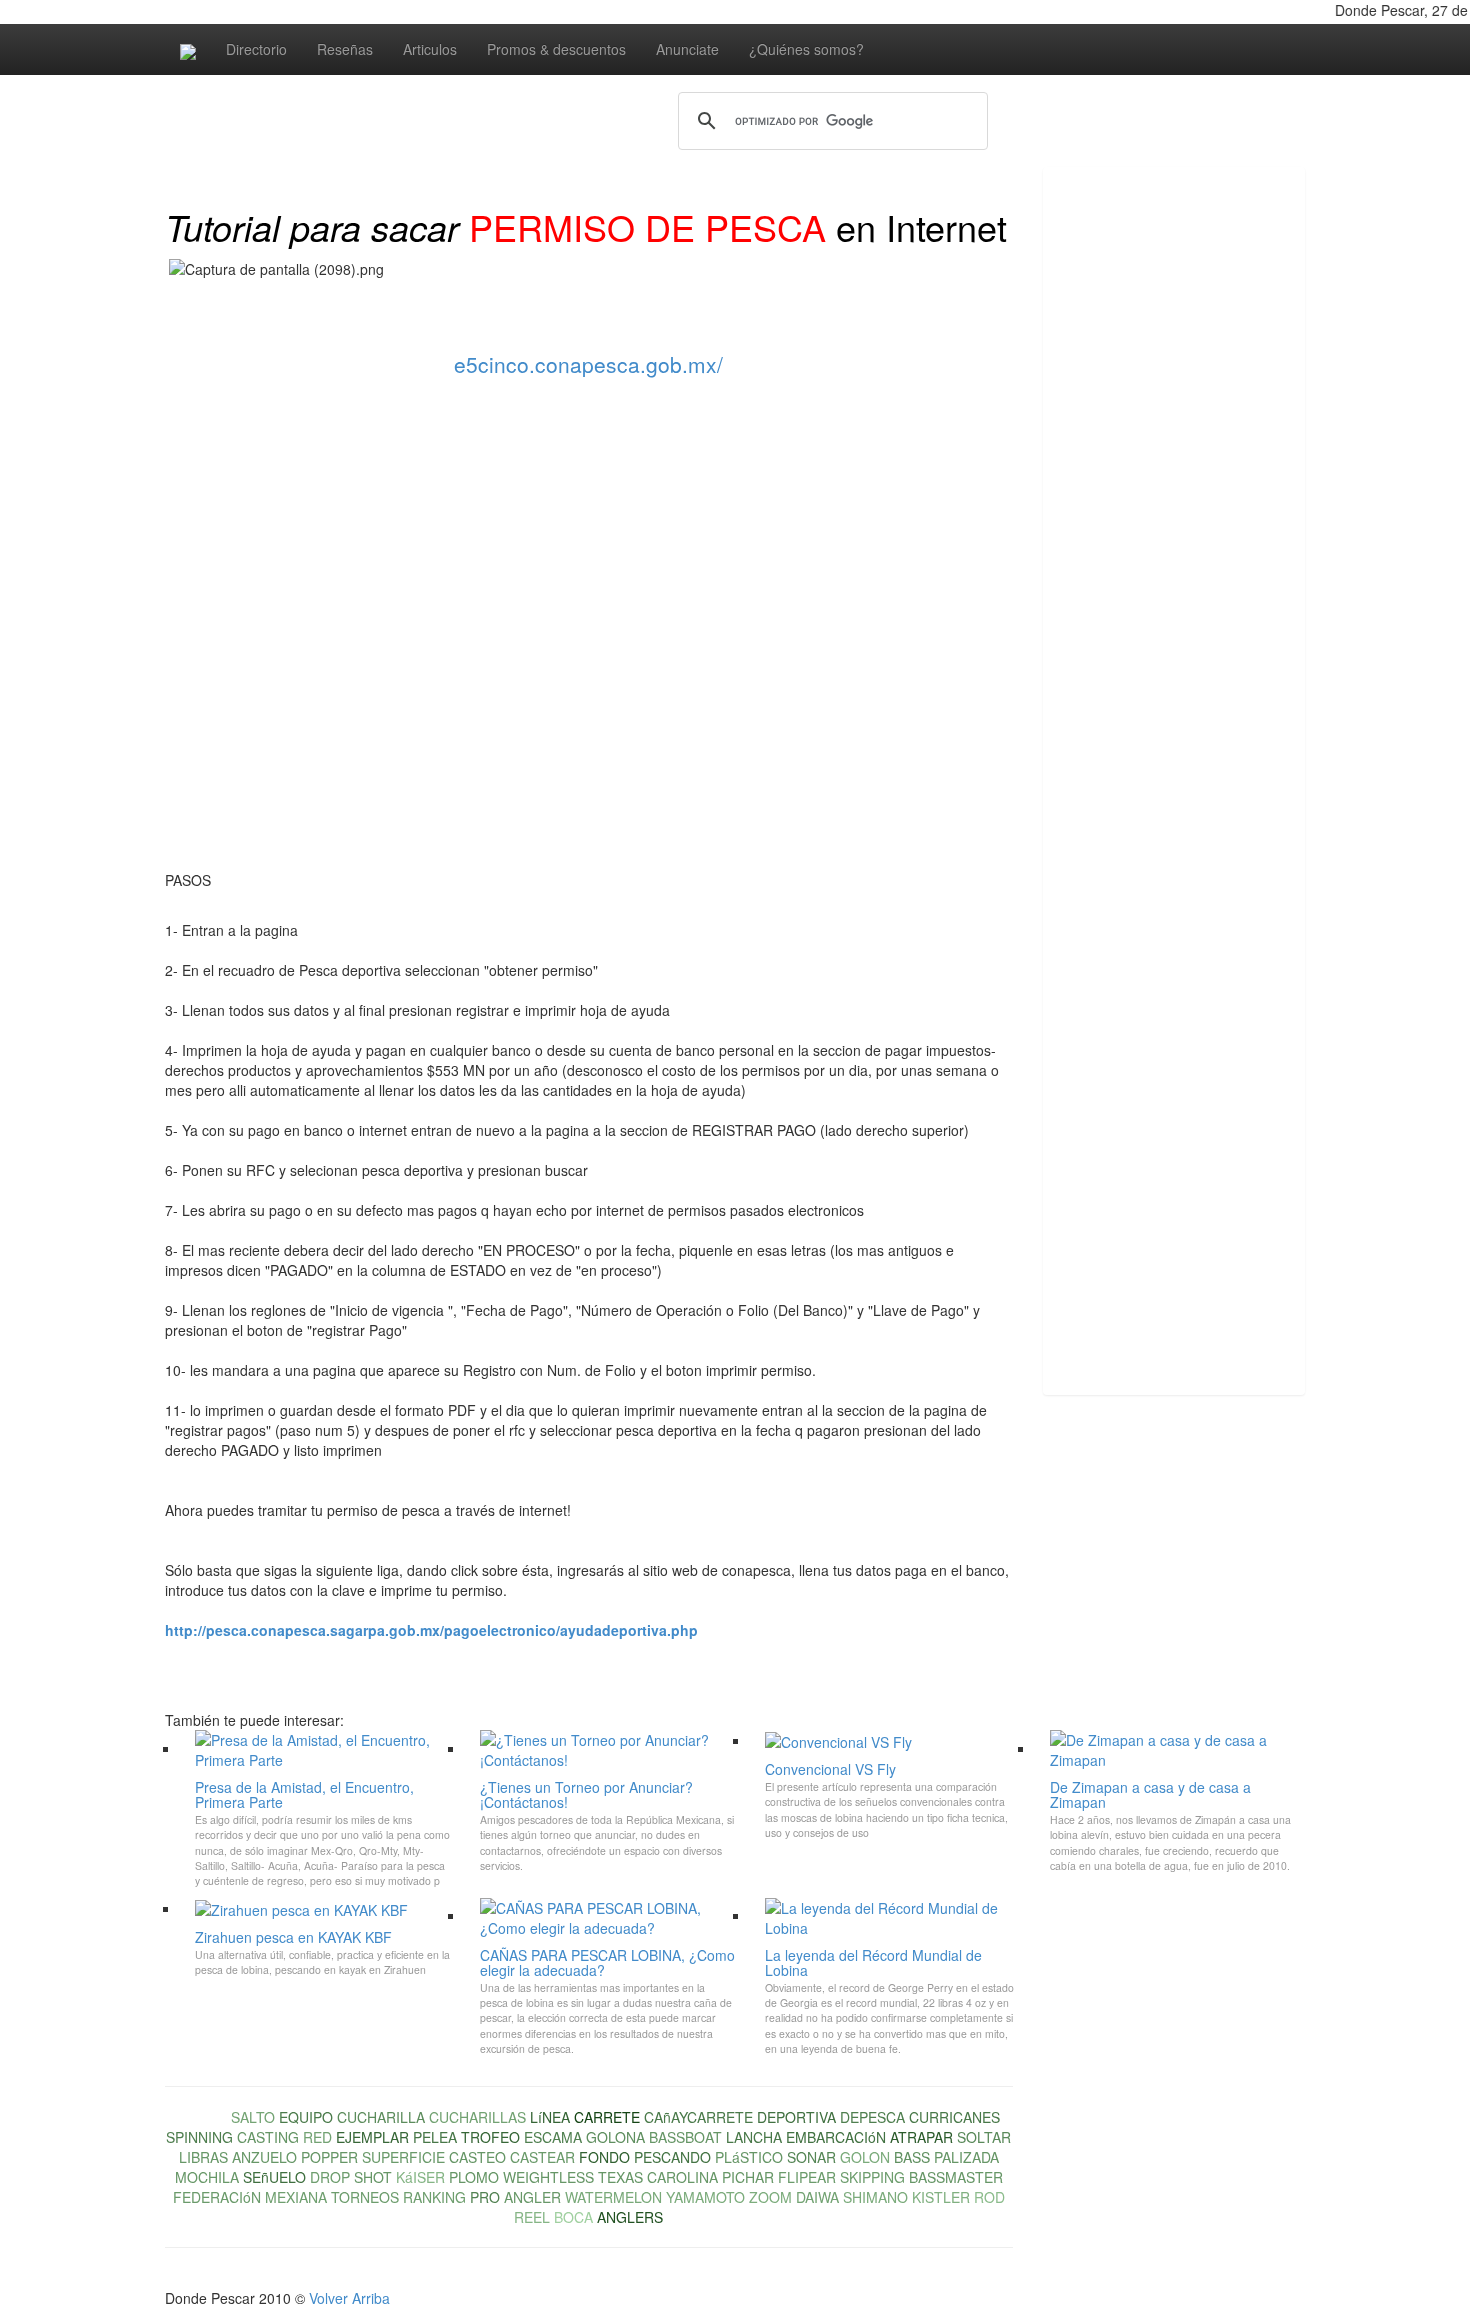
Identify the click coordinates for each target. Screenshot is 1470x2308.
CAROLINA (682, 2177)
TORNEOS (365, 2197)
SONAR (811, 2157)
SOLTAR (984, 2137)
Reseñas (345, 49)
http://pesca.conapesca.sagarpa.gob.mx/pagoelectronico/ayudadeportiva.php (431, 1630)
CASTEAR (542, 2157)
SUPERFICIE (403, 2157)
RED (317, 2137)
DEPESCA (872, 2117)
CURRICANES (954, 2117)
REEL (532, 2217)
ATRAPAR (921, 2137)
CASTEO (477, 2157)
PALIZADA (966, 2157)
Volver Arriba (349, 2298)
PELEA (435, 2137)
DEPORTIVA (796, 2117)
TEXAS (620, 2177)
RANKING (434, 2197)
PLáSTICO (749, 2157)
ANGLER (532, 2197)
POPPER (329, 2157)
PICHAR (748, 2177)
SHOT (373, 2177)
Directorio (256, 49)
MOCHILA (207, 2177)
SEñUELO (274, 2177)
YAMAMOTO (705, 2197)
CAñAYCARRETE (698, 2117)
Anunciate (687, 49)
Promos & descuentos (556, 49)
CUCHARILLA (381, 2117)
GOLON (865, 2157)
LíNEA (550, 2117)
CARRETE (607, 2117)
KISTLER (941, 2197)
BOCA (573, 2217)
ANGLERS (630, 2217)
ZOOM (770, 2197)
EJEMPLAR (372, 2137)
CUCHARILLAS (477, 2117)
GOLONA (615, 2137)
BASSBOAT (685, 2137)
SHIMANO (875, 2197)
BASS (912, 2157)
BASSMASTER (956, 2177)
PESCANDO (672, 2157)
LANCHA (754, 2137)
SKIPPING (872, 2177)
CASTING (268, 2137)
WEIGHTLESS (548, 2177)
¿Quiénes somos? (806, 49)
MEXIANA (296, 2197)
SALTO (253, 2117)
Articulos (430, 49)
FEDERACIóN (217, 2197)
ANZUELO (264, 2157)
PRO (485, 2197)
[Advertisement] (1123, 487)
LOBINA (202, 2117)
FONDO (604, 2157)
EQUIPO (306, 2117)
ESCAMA (553, 2137)
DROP (330, 2177)
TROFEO (490, 2137)
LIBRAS (203, 2157)
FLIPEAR (807, 2177)
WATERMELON (613, 2197)
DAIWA (817, 2197)
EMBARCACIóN (836, 2137)
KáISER (420, 2177)
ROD (989, 2197)
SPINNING (199, 2137)
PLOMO (474, 2177)
